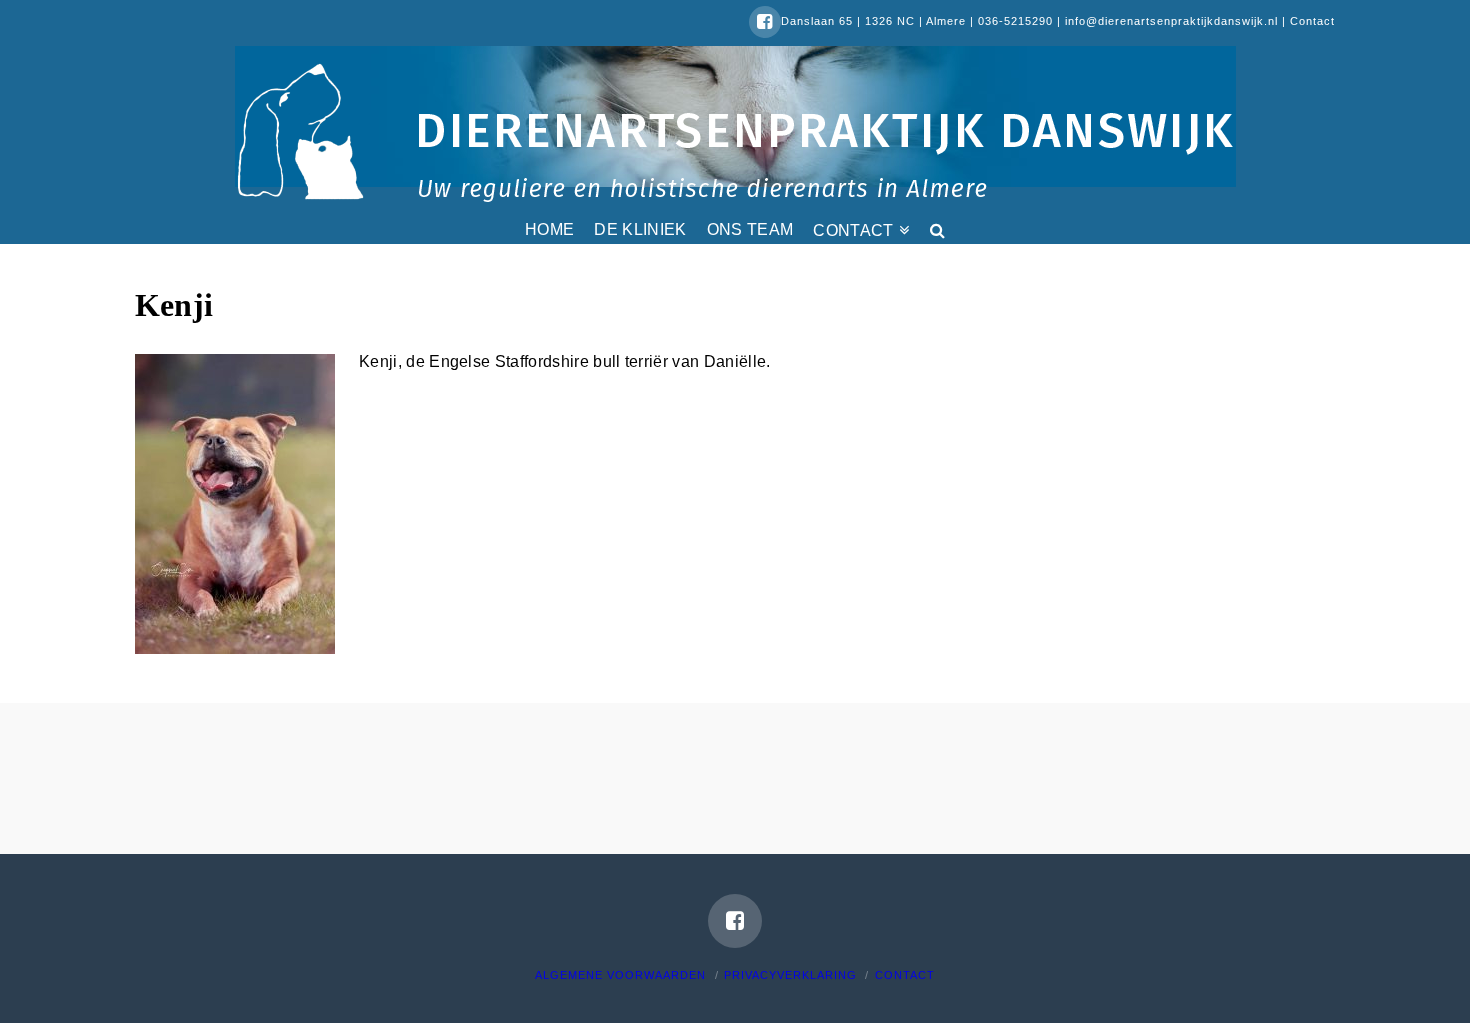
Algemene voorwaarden (620, 975)
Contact (1312, 21)
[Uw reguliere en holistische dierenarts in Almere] (735, 131)
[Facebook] (765, 22)
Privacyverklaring (790, 975)
